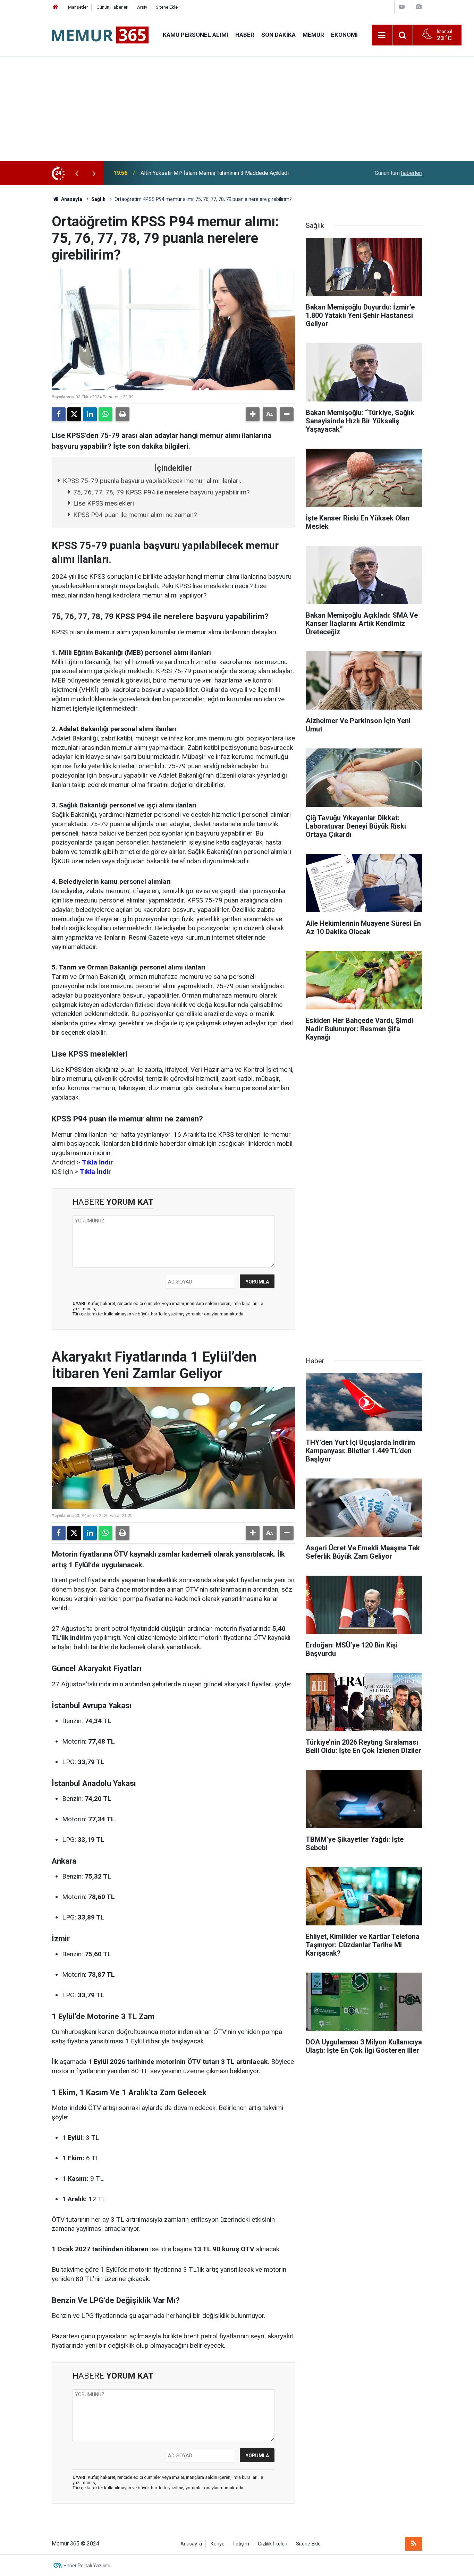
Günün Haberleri (112, 7)
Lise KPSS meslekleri (104, 503)
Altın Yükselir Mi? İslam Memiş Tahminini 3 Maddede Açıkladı (215, 173)
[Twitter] (74, 414)
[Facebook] (59, 414)
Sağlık (98, 199)
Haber (245, 35)
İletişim (241, 2544)
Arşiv (142, 7)
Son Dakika (278, 35)
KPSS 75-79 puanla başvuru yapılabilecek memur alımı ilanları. (152, 481)
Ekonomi (344, 35)
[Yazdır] (122, 414)
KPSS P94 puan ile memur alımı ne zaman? (135, 515)
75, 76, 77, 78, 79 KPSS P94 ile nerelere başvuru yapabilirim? (161, 492)
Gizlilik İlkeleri (273, 2544)
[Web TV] (402, 7)
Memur (313, 35)
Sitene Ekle (167, 7)
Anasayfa (71, 199)
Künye (218, 2544)
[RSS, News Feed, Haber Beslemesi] (414, 2544)
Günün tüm (399, 173)
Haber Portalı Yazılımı (87, 2566)
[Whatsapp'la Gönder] (105, 414)
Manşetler (78, 7)
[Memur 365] (100, 35)
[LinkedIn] (90, 414)
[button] (253, 414)
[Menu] (382, 35)
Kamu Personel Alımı (196, 35)
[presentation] (77, 173)
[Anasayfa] (56, 7)
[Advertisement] (237, 109)
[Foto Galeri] (418, 7)
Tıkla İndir (97, 1162)
